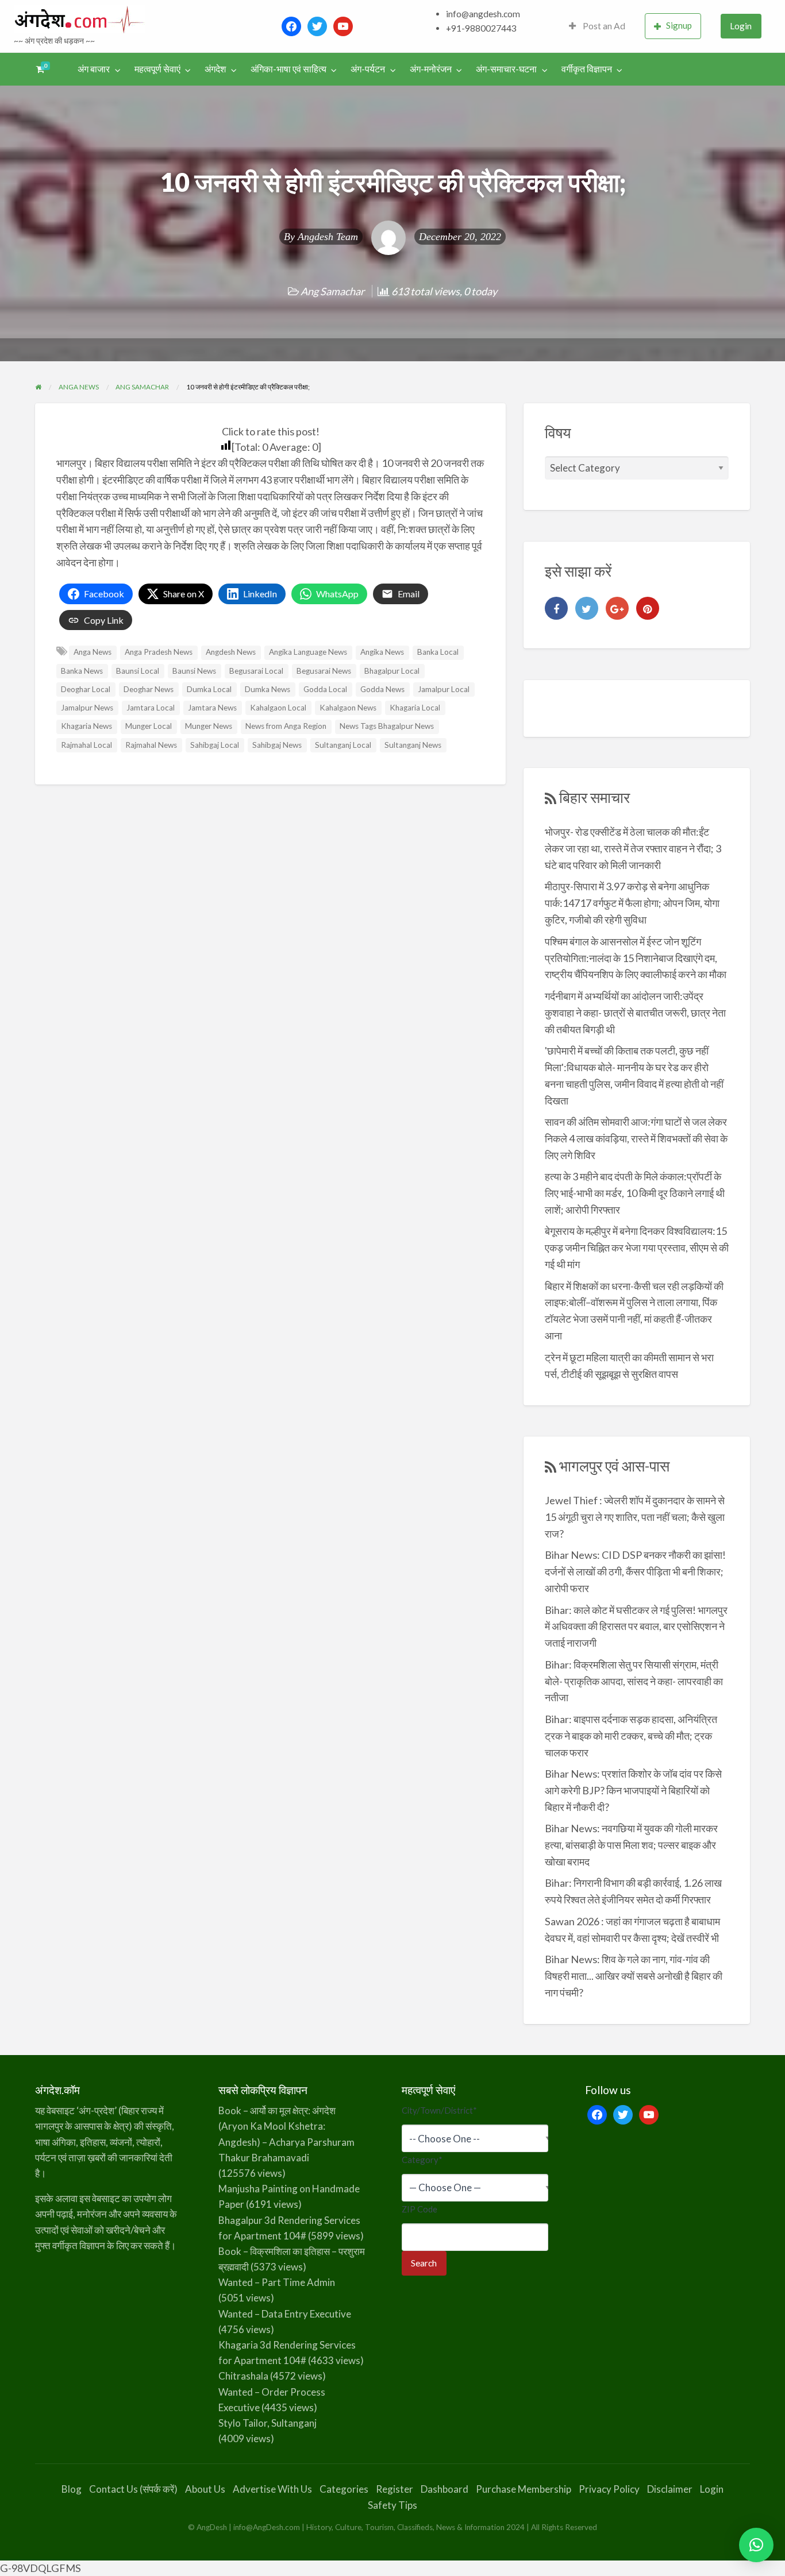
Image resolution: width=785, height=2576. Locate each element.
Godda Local (325, 689)
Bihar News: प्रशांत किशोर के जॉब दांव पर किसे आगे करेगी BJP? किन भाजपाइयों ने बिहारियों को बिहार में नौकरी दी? (633, 1790)
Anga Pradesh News (159, 652)
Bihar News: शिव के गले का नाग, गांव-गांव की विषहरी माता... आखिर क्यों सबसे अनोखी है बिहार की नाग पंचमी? (634, 1976)
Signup (679, 25)
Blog (72, 2489)
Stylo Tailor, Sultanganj (268, 2423)
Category (422, 2160)
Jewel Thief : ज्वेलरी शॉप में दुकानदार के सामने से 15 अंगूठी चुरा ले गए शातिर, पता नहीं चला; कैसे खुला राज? (635, 1517)
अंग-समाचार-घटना (506, 69)
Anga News (93, 652)
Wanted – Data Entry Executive (285, 2314)
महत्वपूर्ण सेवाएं (157, 69)
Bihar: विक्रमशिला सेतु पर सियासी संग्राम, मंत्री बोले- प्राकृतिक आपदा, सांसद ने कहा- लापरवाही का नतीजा (634, 1681)
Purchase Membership (524, 2489)
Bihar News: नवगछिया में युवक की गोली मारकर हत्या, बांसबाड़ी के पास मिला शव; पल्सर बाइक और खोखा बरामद (631, 1845)
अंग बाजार (94, 69)
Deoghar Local (86, 689)
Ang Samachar (332, 291)
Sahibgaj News (277, 745)
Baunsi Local (138, 671)
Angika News (382, 652)
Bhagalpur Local (392, 671)
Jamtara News (212, 708)
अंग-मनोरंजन (431, 69)
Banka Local (438, 652)
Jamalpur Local (444, 689)
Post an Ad (603, 26)
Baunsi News (194, 671)
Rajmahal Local (86, 745)
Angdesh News (231, 652)
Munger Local (149, 726)
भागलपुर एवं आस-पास (614, 1466)
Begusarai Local (256, 671)
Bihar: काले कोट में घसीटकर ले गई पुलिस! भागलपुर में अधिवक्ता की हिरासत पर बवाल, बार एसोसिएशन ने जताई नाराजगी (636, 1627)
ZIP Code (420, 2209)
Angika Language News (308, 652)
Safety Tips (392, 2505)
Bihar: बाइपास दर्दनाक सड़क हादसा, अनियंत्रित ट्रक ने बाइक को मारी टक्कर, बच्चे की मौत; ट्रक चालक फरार (631, 1736)
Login (741, 26)
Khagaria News (86, 726)
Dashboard (445, 2489)
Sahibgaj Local (215, 745)
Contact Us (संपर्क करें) (133, 2489)
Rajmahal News (151, 745)
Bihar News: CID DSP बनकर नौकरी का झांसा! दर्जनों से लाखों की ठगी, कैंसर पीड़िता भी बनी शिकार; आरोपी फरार (635, 1571)
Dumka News (268, 689)
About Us (205, 2489)
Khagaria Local (415, 708)
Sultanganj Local (343, 745)
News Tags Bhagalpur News (387, 726)
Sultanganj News (413, 745)
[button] (756, 2545)
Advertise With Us (272, 2489)
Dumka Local (209, 689)
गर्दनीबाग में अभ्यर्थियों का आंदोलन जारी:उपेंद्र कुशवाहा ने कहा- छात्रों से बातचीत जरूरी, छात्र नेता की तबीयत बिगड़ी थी (635, 1013)
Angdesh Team (328, 237)
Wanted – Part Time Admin (277, 2282)
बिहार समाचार (594, 797)
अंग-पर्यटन (368, 69)
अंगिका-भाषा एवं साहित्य (288, 69)
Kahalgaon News (348, 708)
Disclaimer (670, 2489)
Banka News (82, 671)
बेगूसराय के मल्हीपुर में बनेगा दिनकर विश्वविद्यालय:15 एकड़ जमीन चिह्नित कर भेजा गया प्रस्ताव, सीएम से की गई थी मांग (637, 1248)
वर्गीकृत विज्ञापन (587, 69)
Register (395, 2489)
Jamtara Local (151, 708)
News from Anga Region (286, 726)
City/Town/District (439, 2110)
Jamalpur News (87, 708)
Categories (344, 2489)
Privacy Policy (609, 2489)
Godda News (382, 689)
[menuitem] (597, 26)
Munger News (209, 726)
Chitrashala (243, 2376)
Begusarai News (324, 671)
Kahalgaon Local (278, 708)
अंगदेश (215, 69)
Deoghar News (149, 689)
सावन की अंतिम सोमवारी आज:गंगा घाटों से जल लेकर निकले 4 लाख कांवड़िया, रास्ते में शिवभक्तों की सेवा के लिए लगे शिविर (636, 1138)
